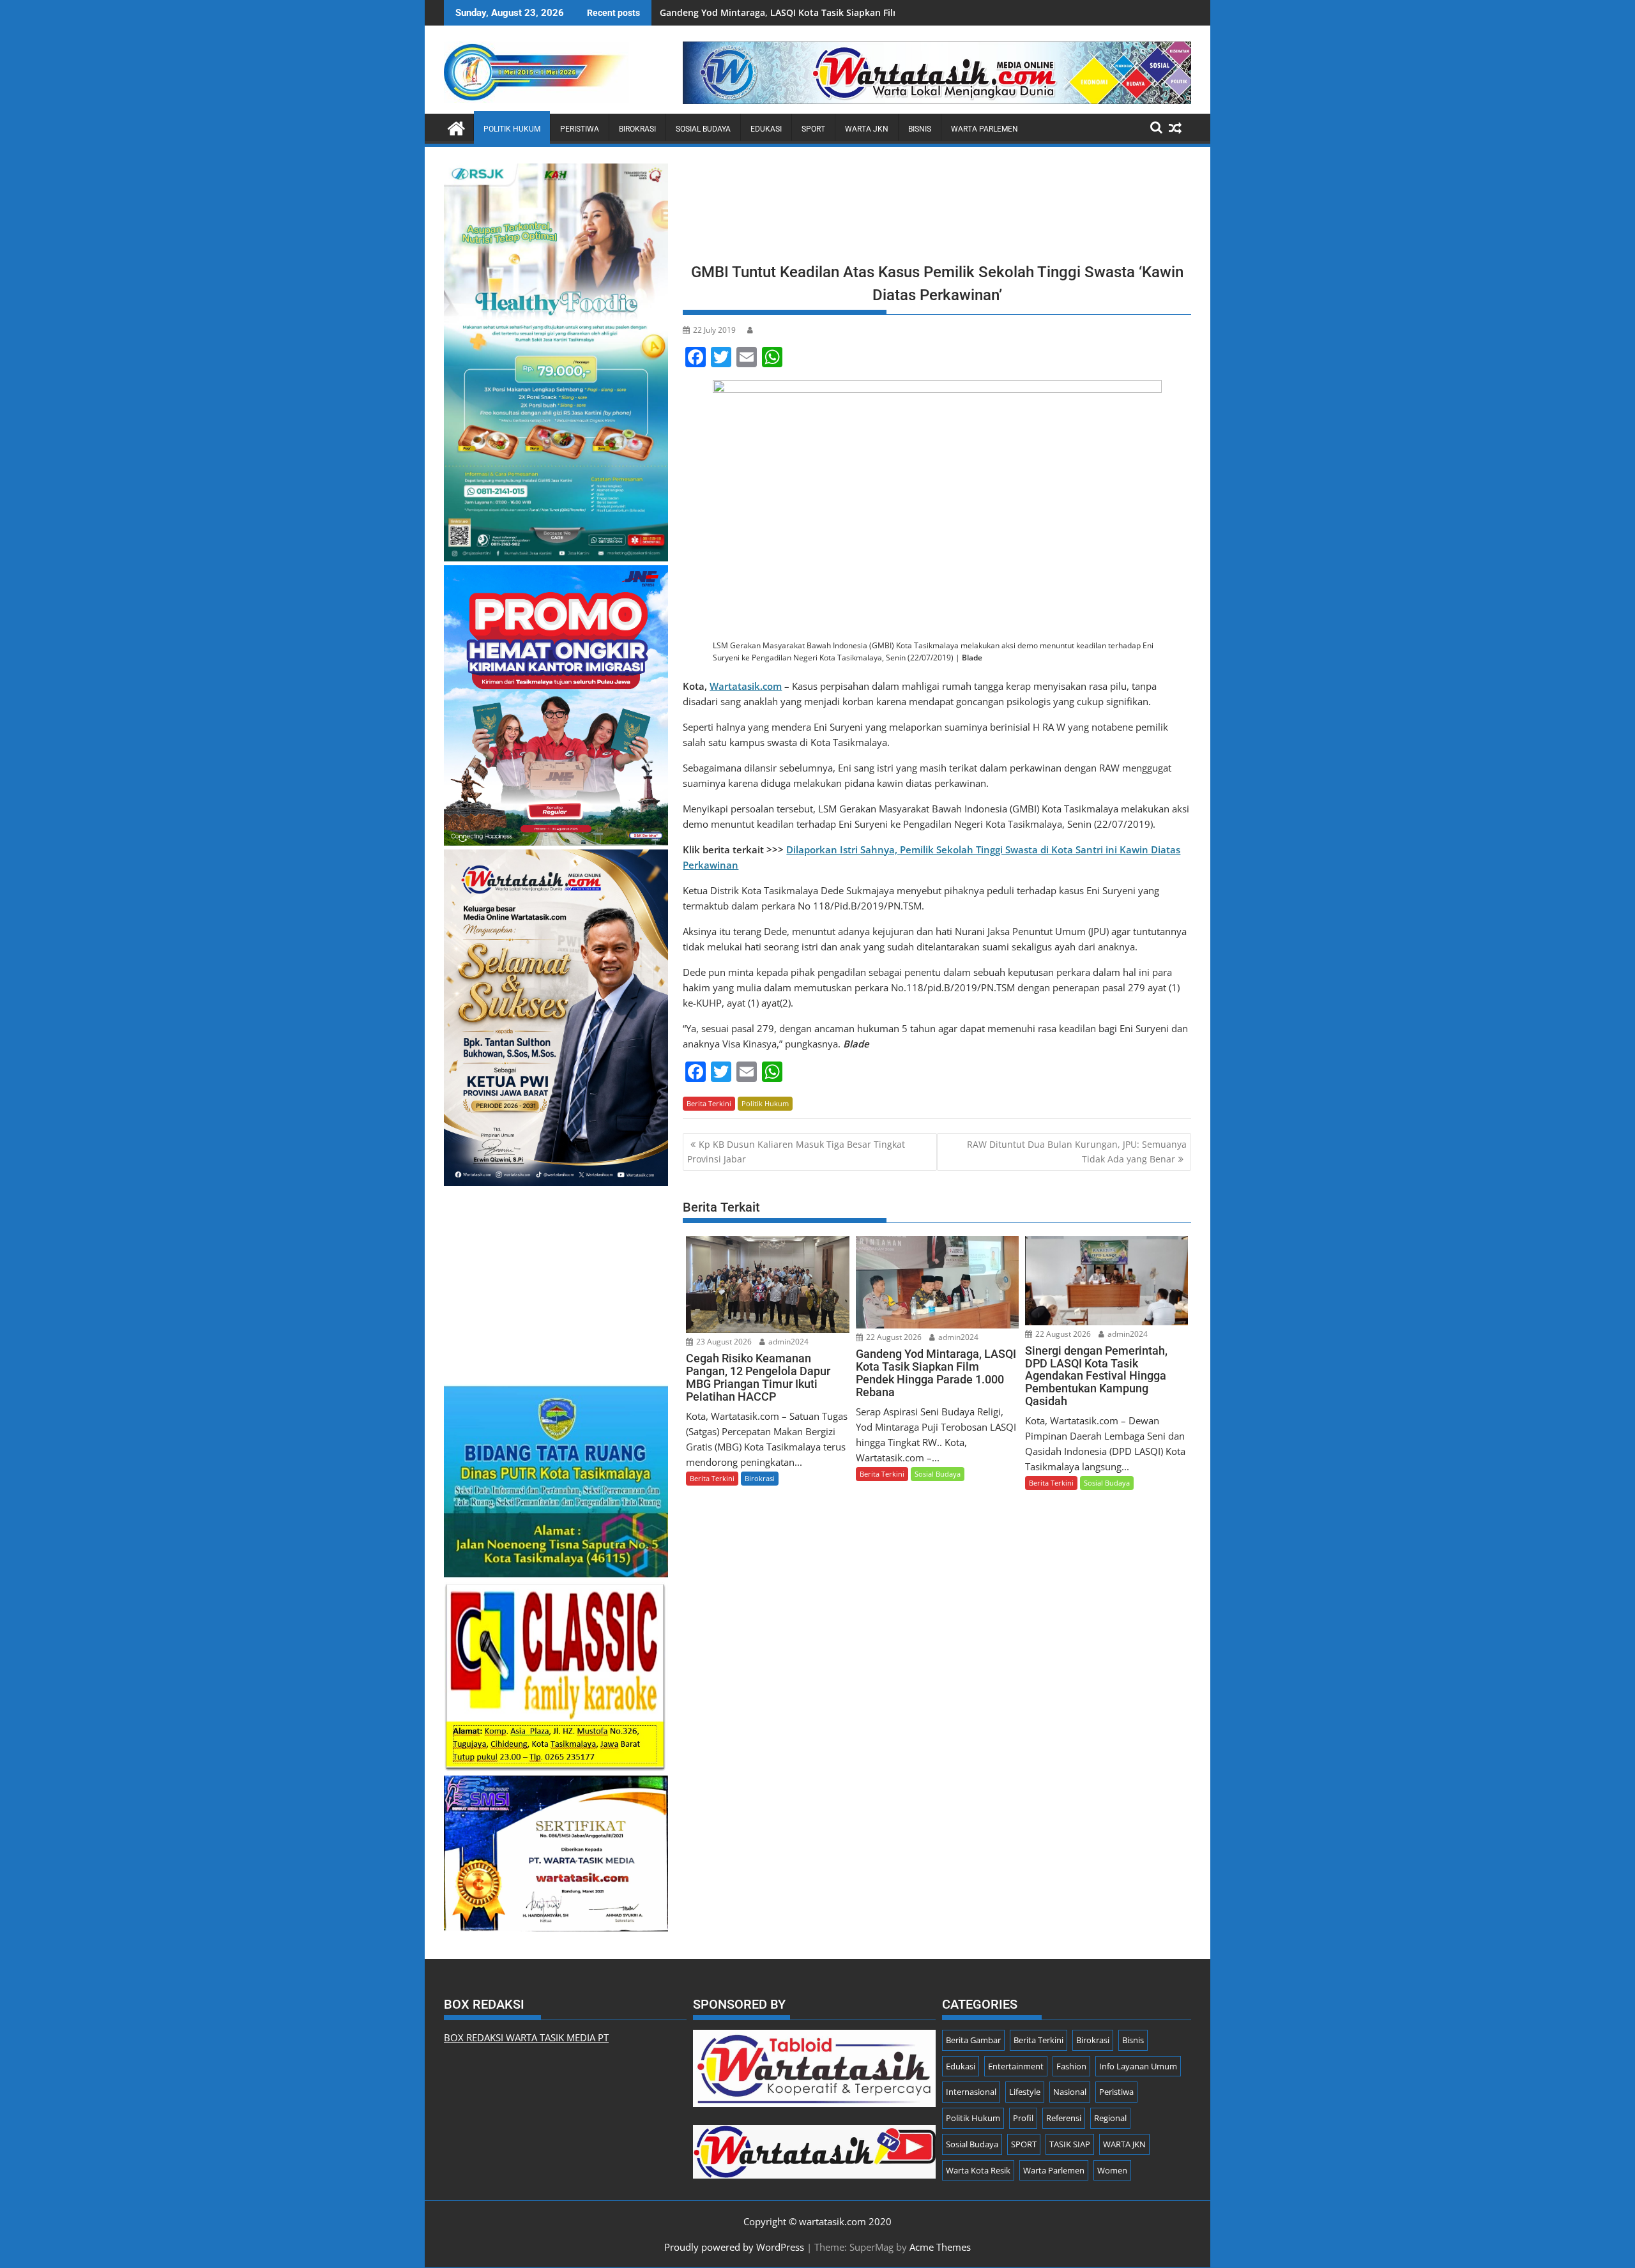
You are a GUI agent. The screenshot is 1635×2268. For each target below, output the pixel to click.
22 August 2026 (893, 1337)
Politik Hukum (512, 129)
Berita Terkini (709, 1103)
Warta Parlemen (985, 129)
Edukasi (766, 129)
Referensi (1064, 2118)
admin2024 (787, 1342)
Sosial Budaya (703, 129)
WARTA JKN (867, 129)
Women (1112, 2170)
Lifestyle (1025, 2092)
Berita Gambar (973, 2040)
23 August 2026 (723, 1342)
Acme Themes (940, 2247)
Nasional (1070, 2092)
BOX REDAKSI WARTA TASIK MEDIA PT (526, 2037)
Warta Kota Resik (978, 2170)
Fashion (1071, 2066)
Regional (1110, 2118)
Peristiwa (580, 129)
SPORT (813, 129)
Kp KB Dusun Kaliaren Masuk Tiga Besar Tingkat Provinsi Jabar (796, 1151)
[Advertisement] (937, 209)
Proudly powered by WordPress (734, 2247)
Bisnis (920, 129)
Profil (1023, 2118)
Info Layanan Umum (1138, 2066)
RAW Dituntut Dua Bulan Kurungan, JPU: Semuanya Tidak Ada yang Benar (1077, 1151)
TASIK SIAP (1070, 2144)
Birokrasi (637, 129)
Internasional (971, 2092)
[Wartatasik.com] (456, 127)
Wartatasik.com (746, 686)
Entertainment (1016, 2066)
